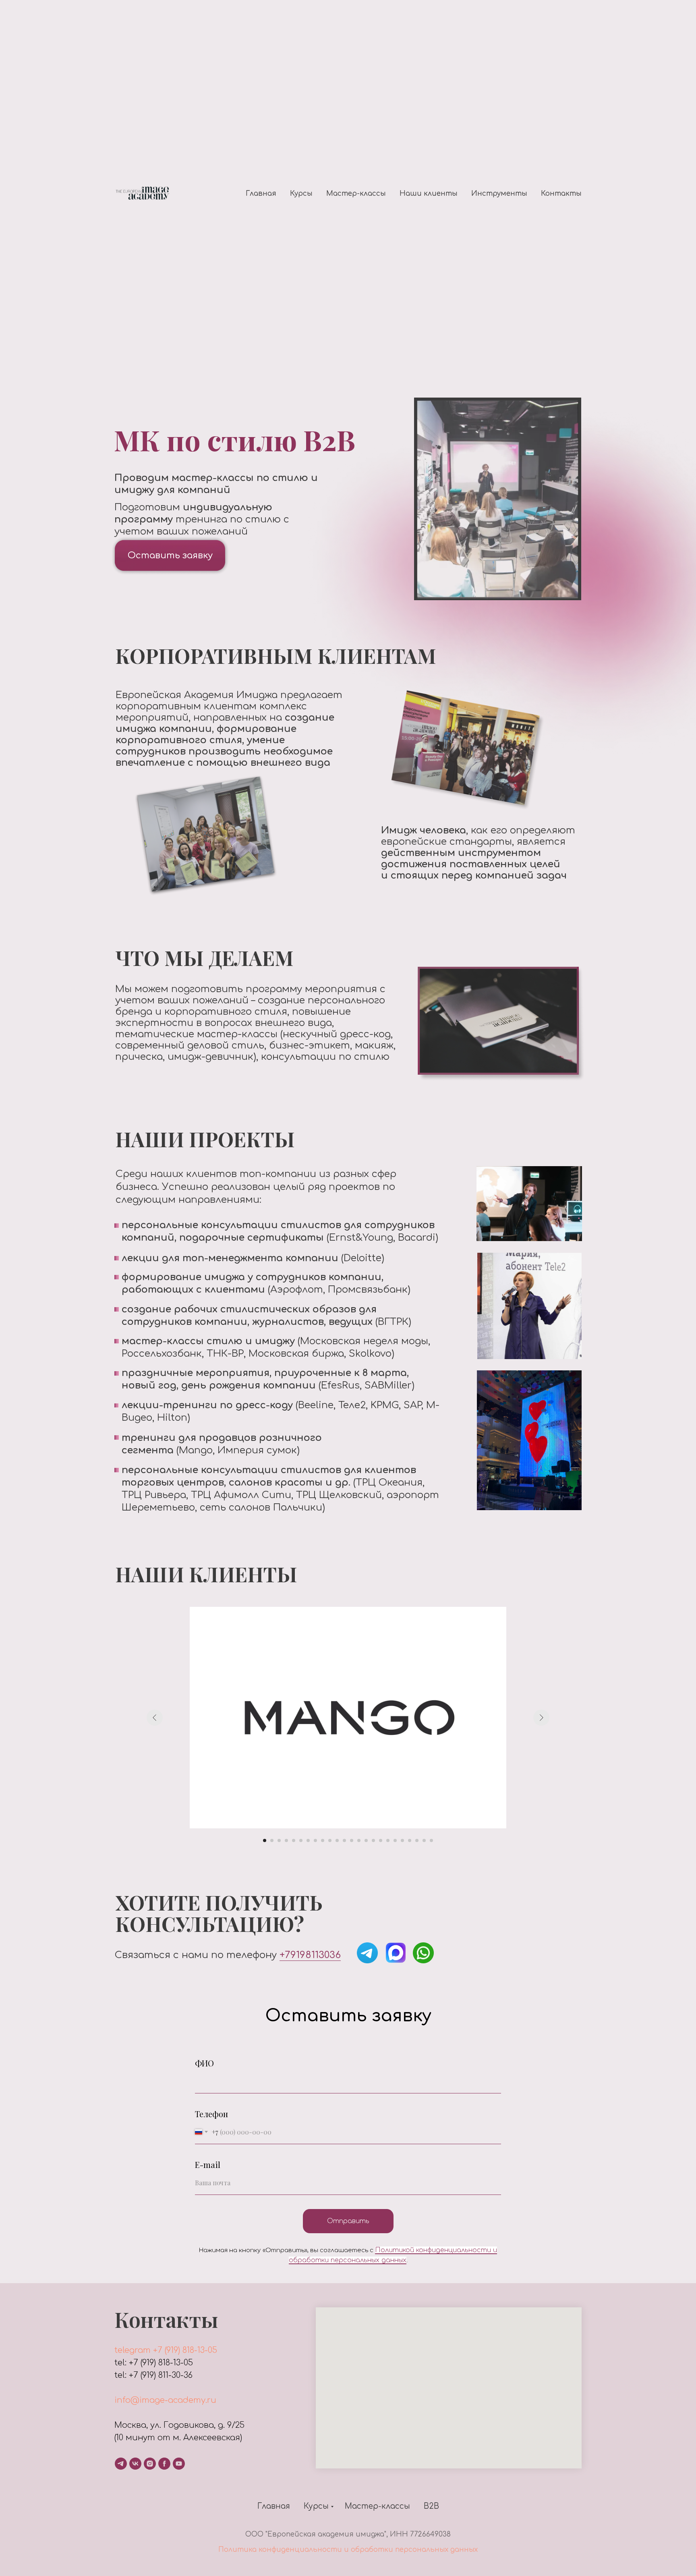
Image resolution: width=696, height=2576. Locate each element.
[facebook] (164, 2464)
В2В (431, 2506)
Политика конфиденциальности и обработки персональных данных (348, 2550)
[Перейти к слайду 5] (294, 1840)
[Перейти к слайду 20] (402, 1840)
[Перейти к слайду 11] (337, 1840)
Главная (261, 194)
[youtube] (179, 2464)
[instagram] (150, 2464)
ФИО (204, 2063)
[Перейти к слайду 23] (424, 1840)
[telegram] (121, 2464)
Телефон (211, 2114)
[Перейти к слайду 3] (279, 1840)
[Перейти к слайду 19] (395, 1840)
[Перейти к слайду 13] (352, 1840)
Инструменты (499, 194)
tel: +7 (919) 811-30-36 (153, 2375)
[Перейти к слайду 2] (272, 1840)
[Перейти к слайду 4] (286, 1840)
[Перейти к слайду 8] (315, 1840)
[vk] (135, 2464)
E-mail (208, 2165)
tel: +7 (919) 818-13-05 (154, 2363)
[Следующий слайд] (541, 1718)
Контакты (561, 194)
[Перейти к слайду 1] (265, 1840)
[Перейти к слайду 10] (330, 1840)
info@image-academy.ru (165, 2400)
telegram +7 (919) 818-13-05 (166, 2350)
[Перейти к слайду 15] (366, 1840)
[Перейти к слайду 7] (308, 1840)
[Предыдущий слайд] (155, 1718)
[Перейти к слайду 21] (410, 1840)
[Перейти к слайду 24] (431, 1840)
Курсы (316, 2506)
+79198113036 (310, 1955)
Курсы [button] (301, 194)
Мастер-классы (356, 194)
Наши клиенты (429, 194)
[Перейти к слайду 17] (381, 1840)
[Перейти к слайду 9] (323, 1840)
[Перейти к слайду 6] (301, 1840)
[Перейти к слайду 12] (344, 1840)
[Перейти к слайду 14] (359, 1840)
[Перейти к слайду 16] (373, 1840)
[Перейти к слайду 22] (417, 1840)
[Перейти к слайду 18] (388, 1840)
